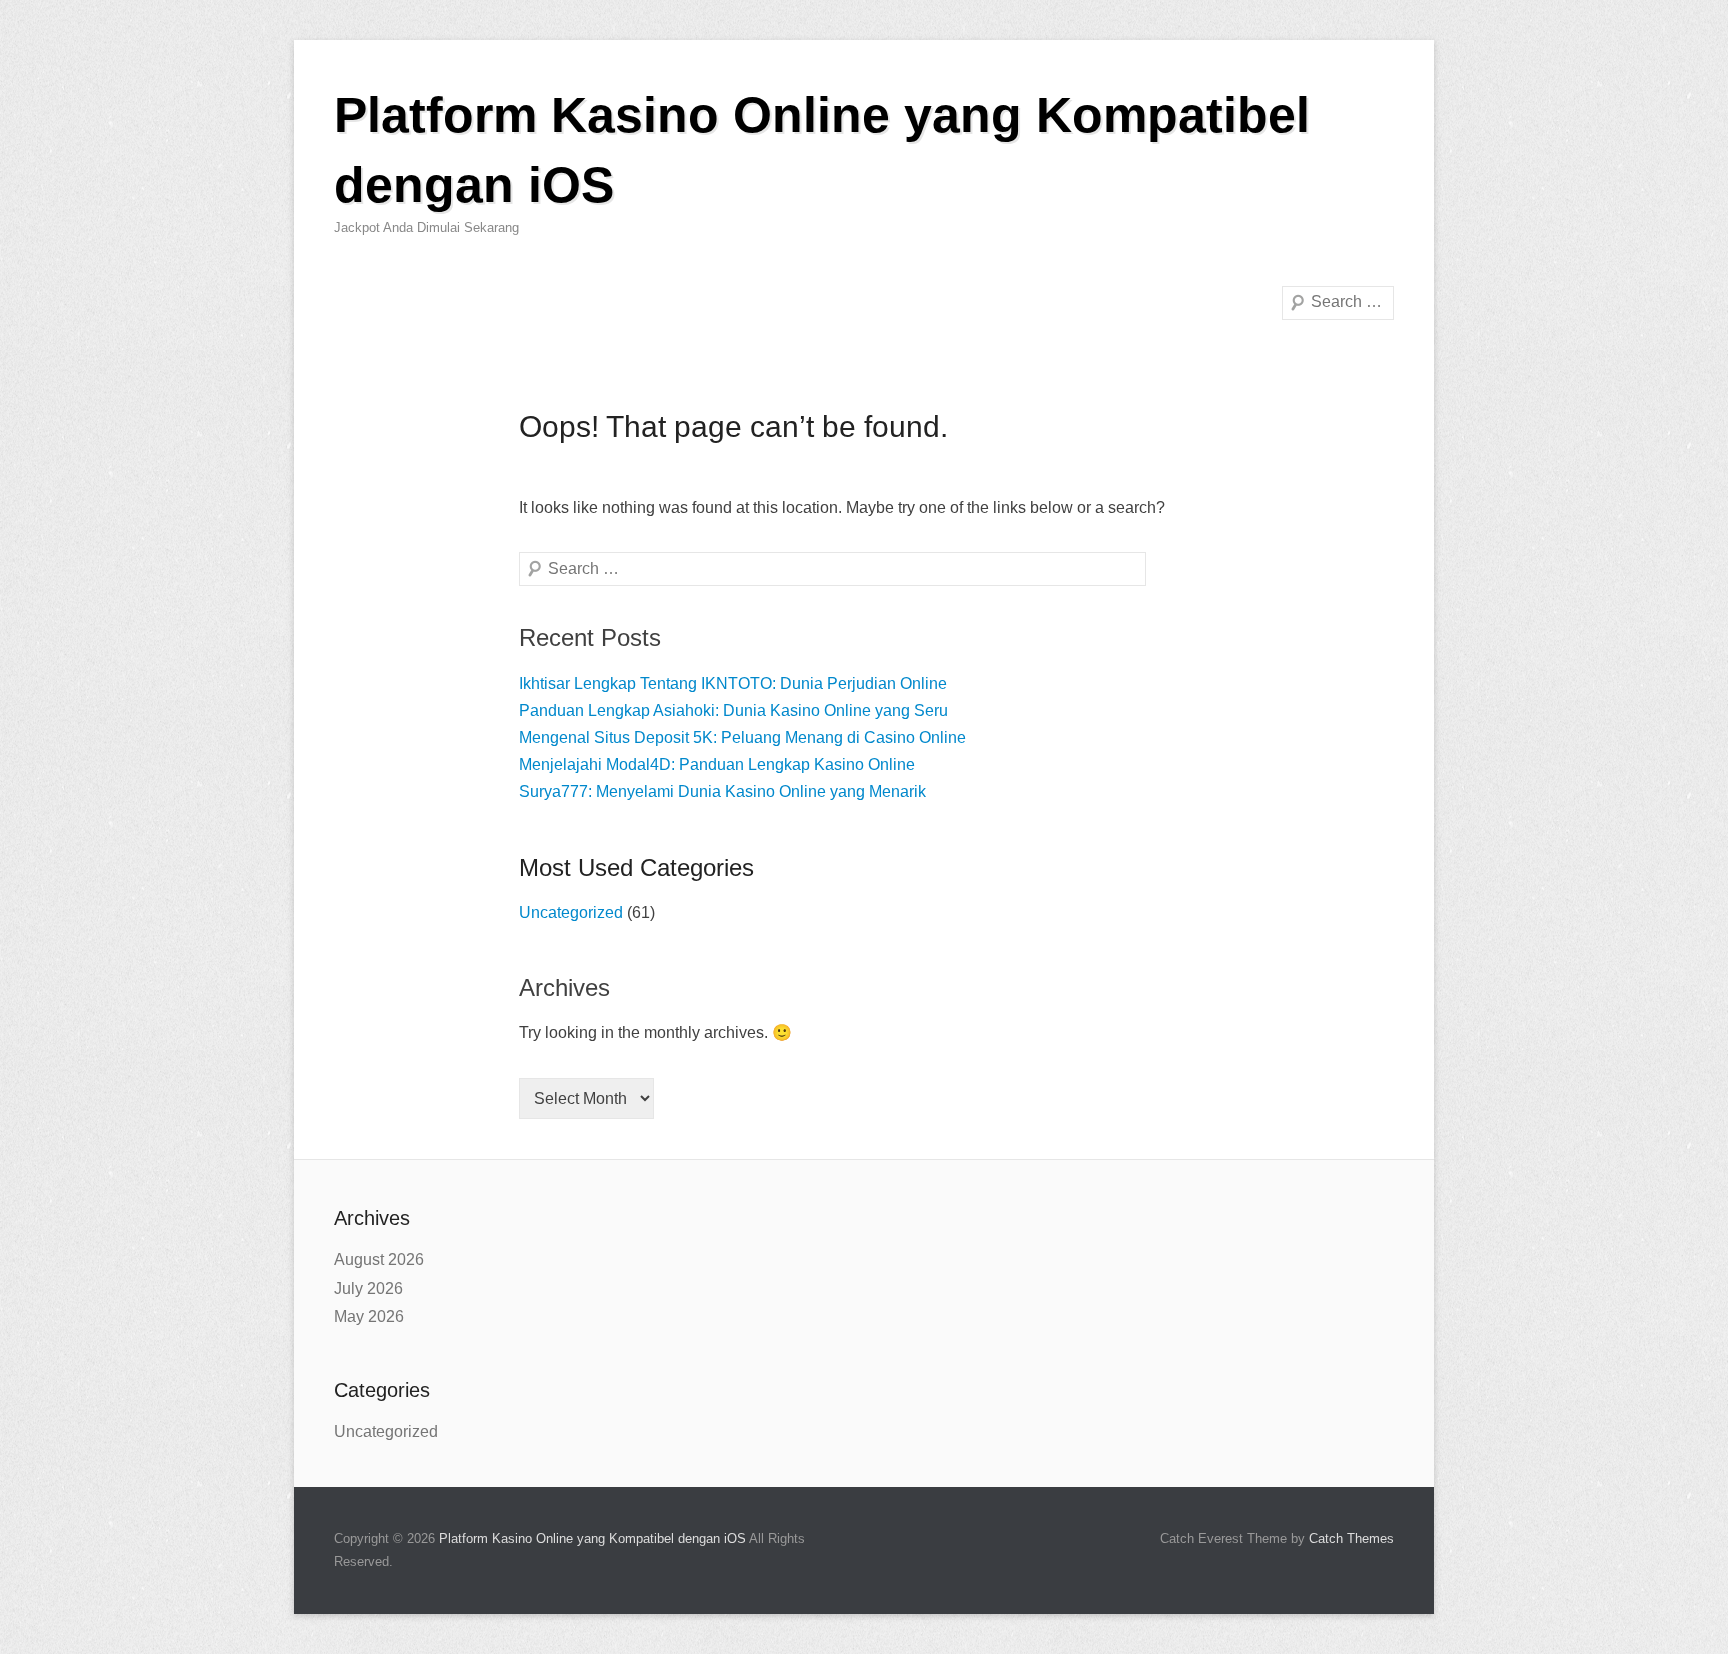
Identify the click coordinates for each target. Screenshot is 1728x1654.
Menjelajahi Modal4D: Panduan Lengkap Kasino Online (717, 764)
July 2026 (368, 1288)
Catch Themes (1351, 1538)
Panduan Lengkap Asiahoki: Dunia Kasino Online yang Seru (733, 710)
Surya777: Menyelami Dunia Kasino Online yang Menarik (722, 791)
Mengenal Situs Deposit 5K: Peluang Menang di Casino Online (742, 737)
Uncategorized (571, 912)
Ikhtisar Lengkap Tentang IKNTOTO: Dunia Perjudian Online (733, 683)
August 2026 (379, 1259)
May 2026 (369, 1316)
